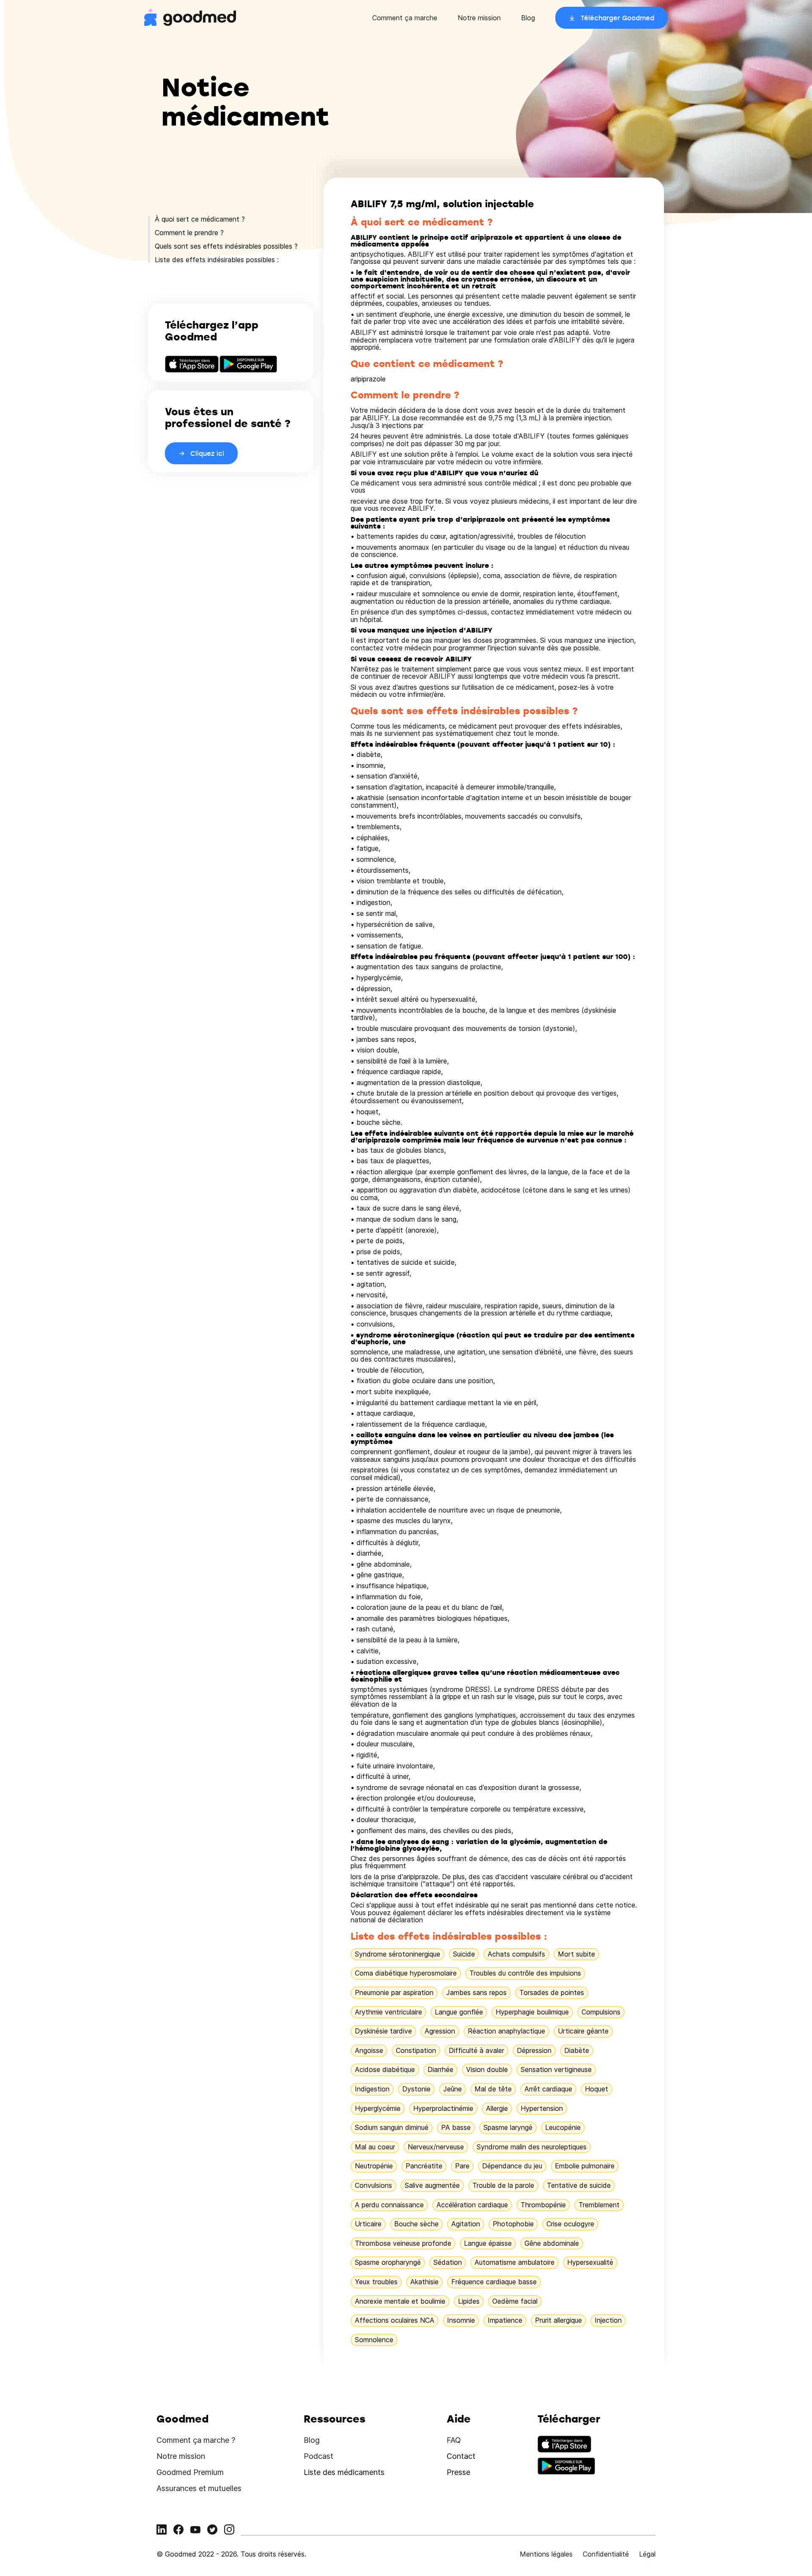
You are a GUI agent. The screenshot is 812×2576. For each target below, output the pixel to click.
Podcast (318, 2456)
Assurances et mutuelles (199, 2488)
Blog (528, 18)
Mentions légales (546, 2554)
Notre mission (479, 18)
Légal (647, 2554)
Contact (461, 2456)
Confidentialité (606, 2554)
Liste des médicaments (344, 2472)
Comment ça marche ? (196, 2440)
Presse (458, 2472)
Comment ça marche (405, 18)
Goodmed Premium (190, 2472)
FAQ (454, 2440)
